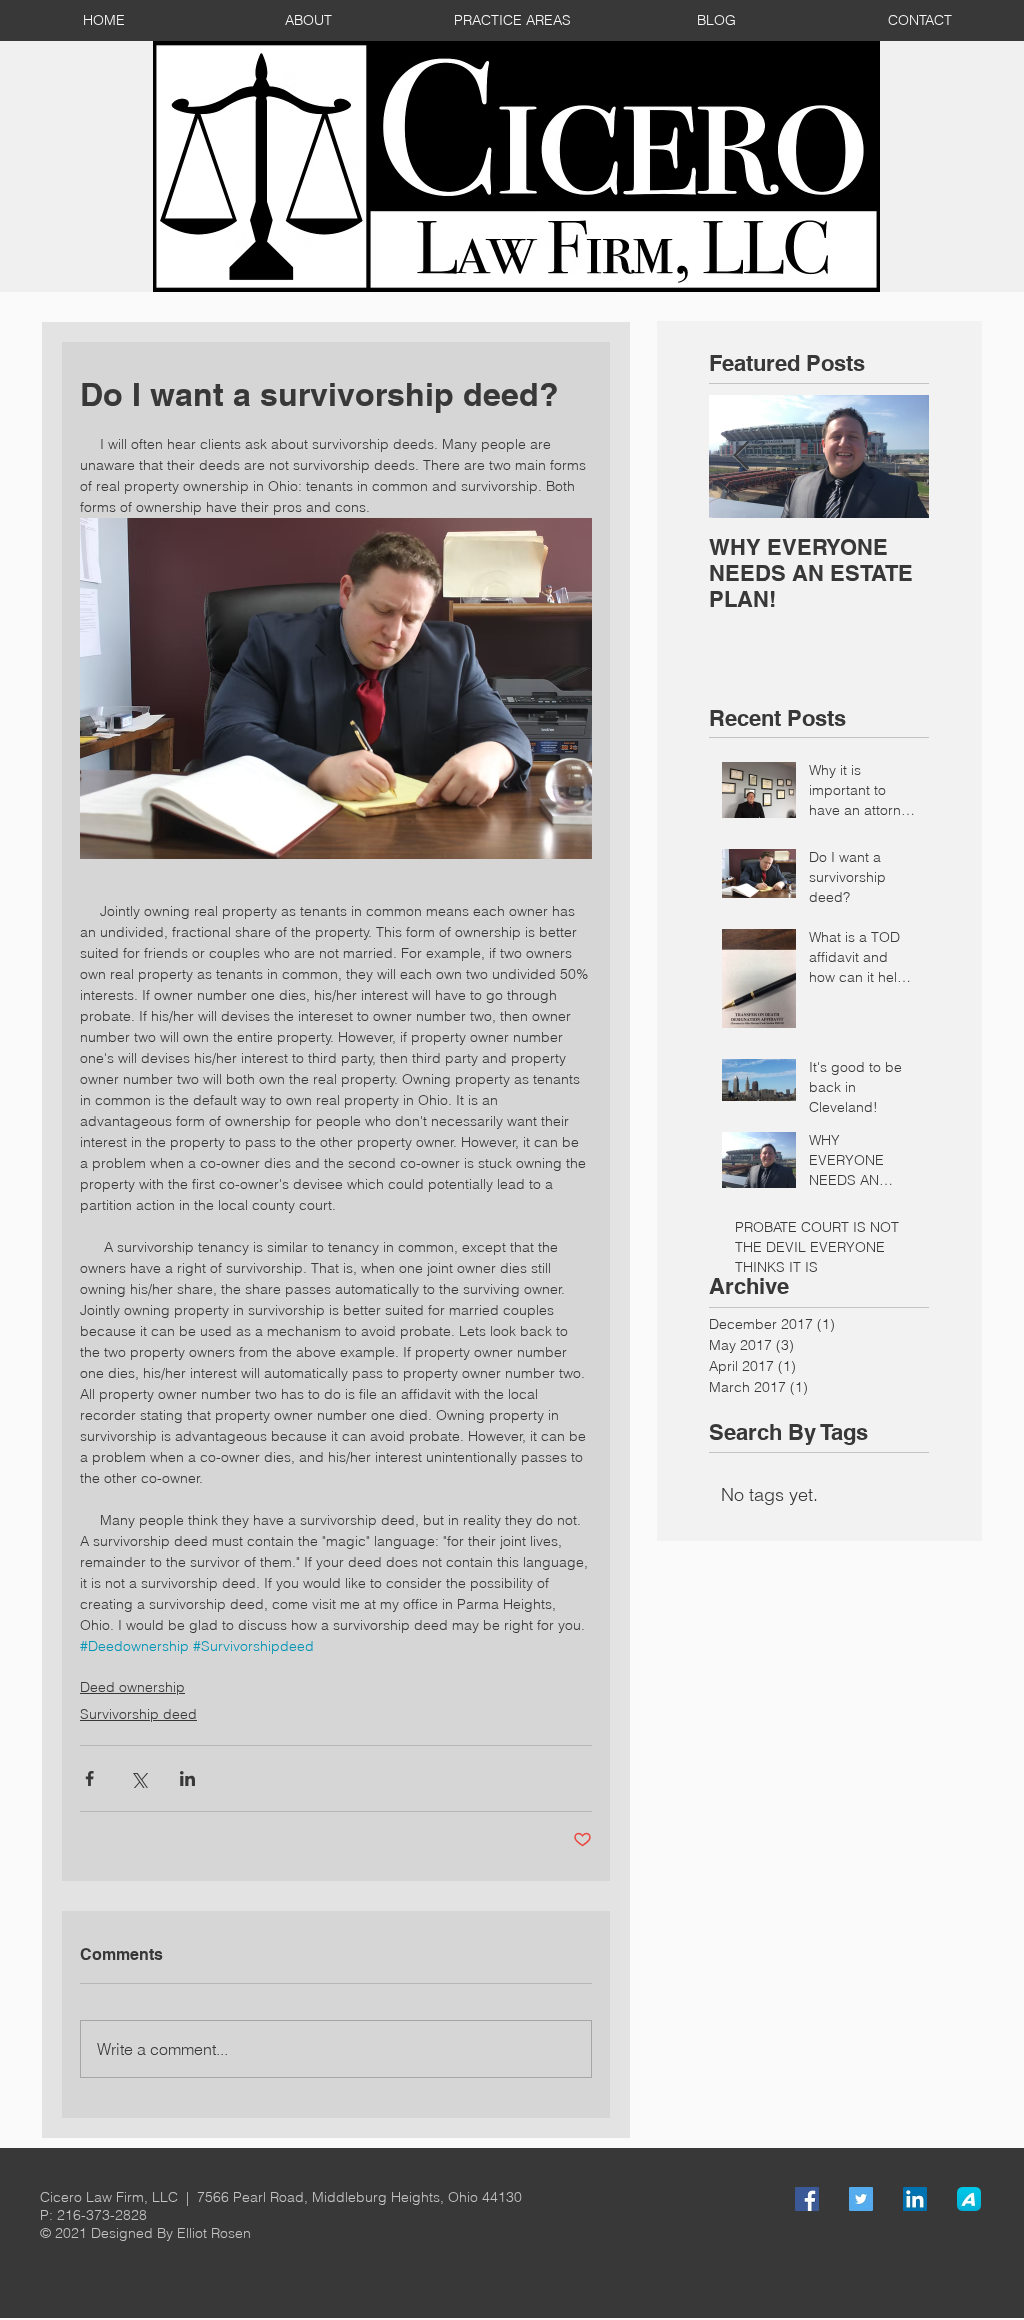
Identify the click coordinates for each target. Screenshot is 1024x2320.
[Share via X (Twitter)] (138, 1778)
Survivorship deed (138, 1714)
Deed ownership (132, 1687)
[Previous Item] (741, 456)
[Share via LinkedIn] (187, 1778)
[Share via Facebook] (89, 1778)
